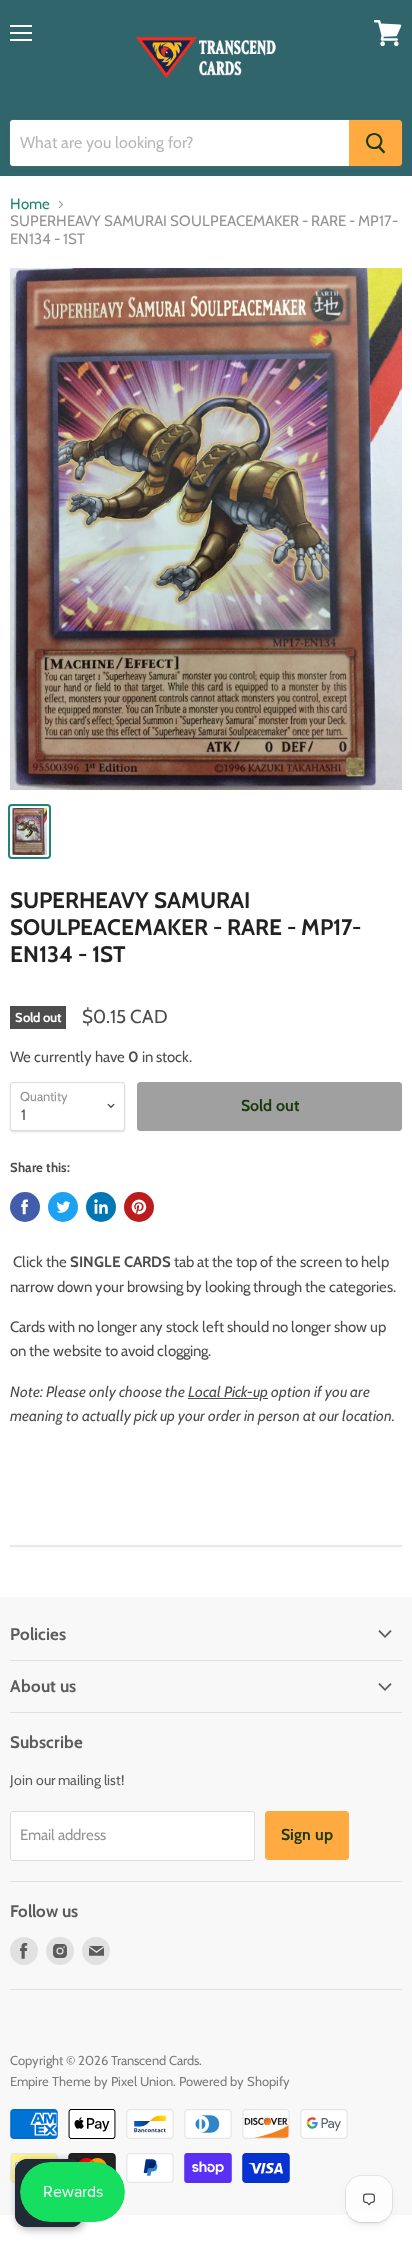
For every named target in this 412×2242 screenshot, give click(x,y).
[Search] (375, 143)
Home (30, 204)
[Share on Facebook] (25, 1207)
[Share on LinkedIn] (101, 1207)
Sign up (307, 1834)
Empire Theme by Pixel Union (91, 2081)
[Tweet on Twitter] (63, 1207)
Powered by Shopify (234, 2081)
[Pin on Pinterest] (139, 1207)
